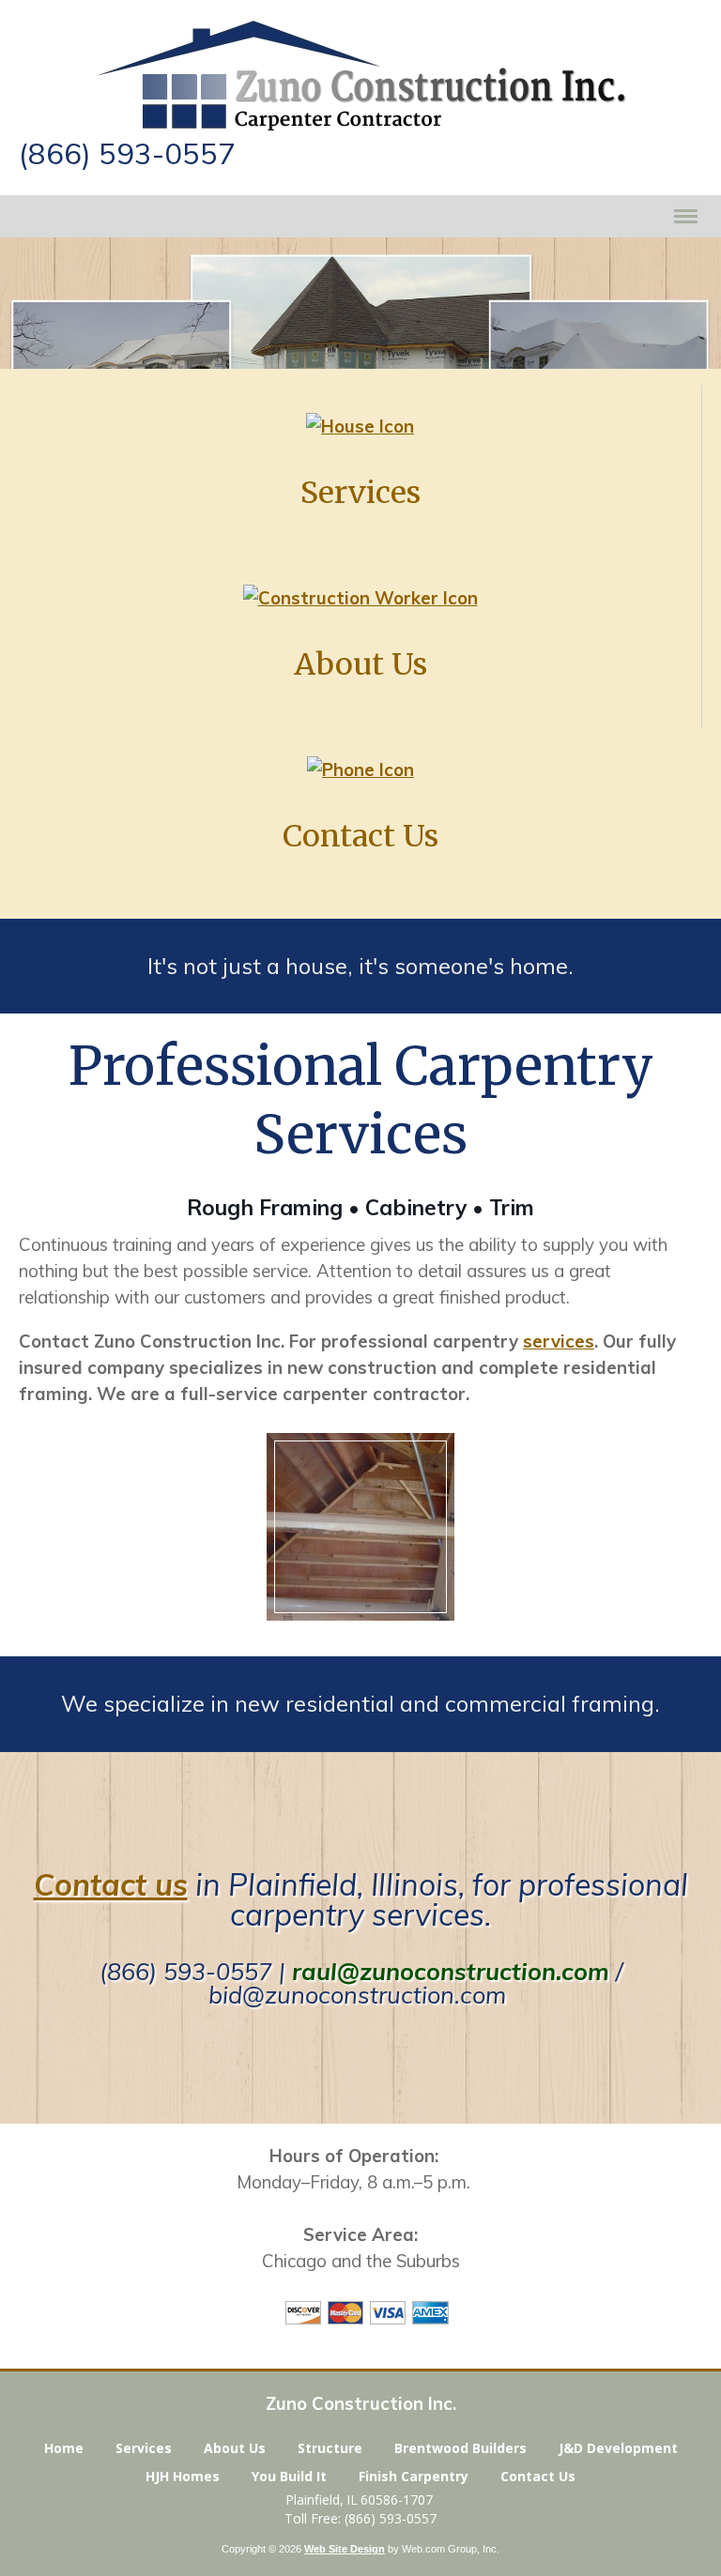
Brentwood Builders (460, 2448)
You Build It (289, 2476)
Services (144, 2448)
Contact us (111, 1884)
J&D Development (618, 2448)
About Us (235, 2448)
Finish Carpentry (414, 2476)
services (559, 1341)
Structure (330, 2448)
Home (64, 2448)
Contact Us (538, 2476)
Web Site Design (345, 2549)
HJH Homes (183, 2476)
